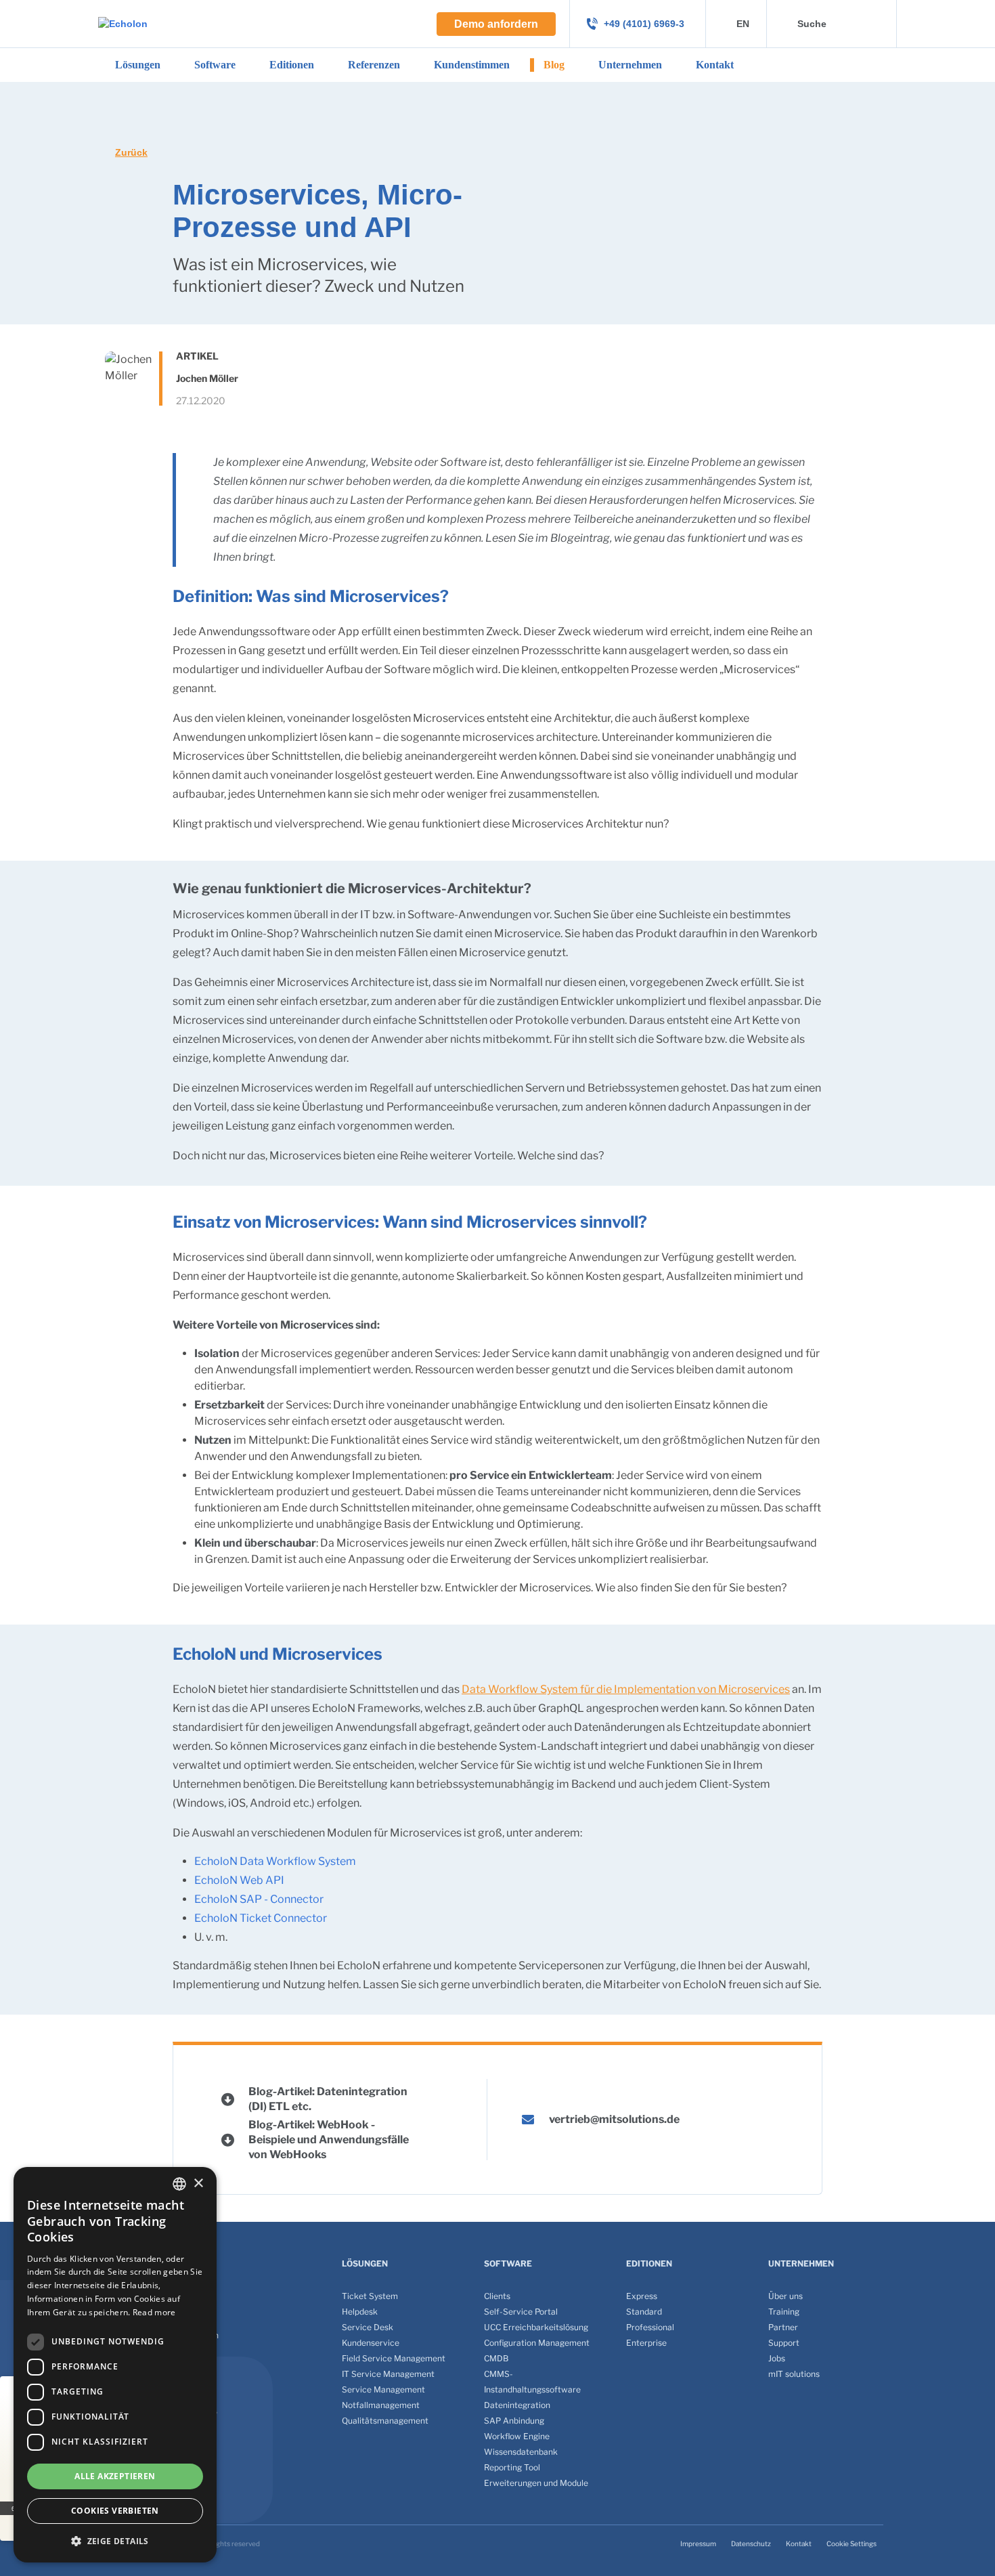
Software (215, 65)
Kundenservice (371, 2343)
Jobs (777, 2358)
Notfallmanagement (381, 2405)
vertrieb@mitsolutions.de (614, 2119)
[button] (115, 2541)
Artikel (197, 356)
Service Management (383, 2389)
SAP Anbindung (514, 2421)
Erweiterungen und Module (536, 2483)
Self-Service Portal (521, 2312)
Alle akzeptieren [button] (115, 2476)
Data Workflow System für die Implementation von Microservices (626, 1689)
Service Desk (368, 2327)
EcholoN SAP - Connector (259, 1899)
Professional (650, 2327)
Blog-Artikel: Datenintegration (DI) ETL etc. (328, 2099)
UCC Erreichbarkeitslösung (536, 2327)
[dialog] (115, 2365)
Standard (644, 2312)
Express (642, 2296)
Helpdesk (360, 2312)
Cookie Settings (852, 2543)
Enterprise (646, 2343)
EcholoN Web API (239, 1880)
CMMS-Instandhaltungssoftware (532, 2382)
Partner (783, 2327)
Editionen (292, 65)
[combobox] (179, 2184)
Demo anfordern (496, 24)
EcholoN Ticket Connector (261, 1918)
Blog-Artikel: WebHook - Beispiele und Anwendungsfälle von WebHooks (329, 2140)
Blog (554, 65)
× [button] (198, 2184)
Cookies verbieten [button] (115, 2511)
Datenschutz (751, 2543)
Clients (497, 2296)
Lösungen (138, 65)
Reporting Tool (512, 2467)
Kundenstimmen (472, 65)
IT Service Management (388, 2374)
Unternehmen (630, 65)
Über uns (786, 2296)
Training (784, 2312)
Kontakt (715, 65)
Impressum (698, 2543)
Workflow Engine (517, 2436)
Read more (154, 2312)
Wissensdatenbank (521, 2452)
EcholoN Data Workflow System (275, 1861)
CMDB (496, 2358)
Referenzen (374, 65)
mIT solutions (794, 2374)
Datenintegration (517, 2405)
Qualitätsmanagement (385, 2421)
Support (784, 2343)
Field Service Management (394, 2358)
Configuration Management (537, 2343)
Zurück (131, 152)
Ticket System (370, 2296)
